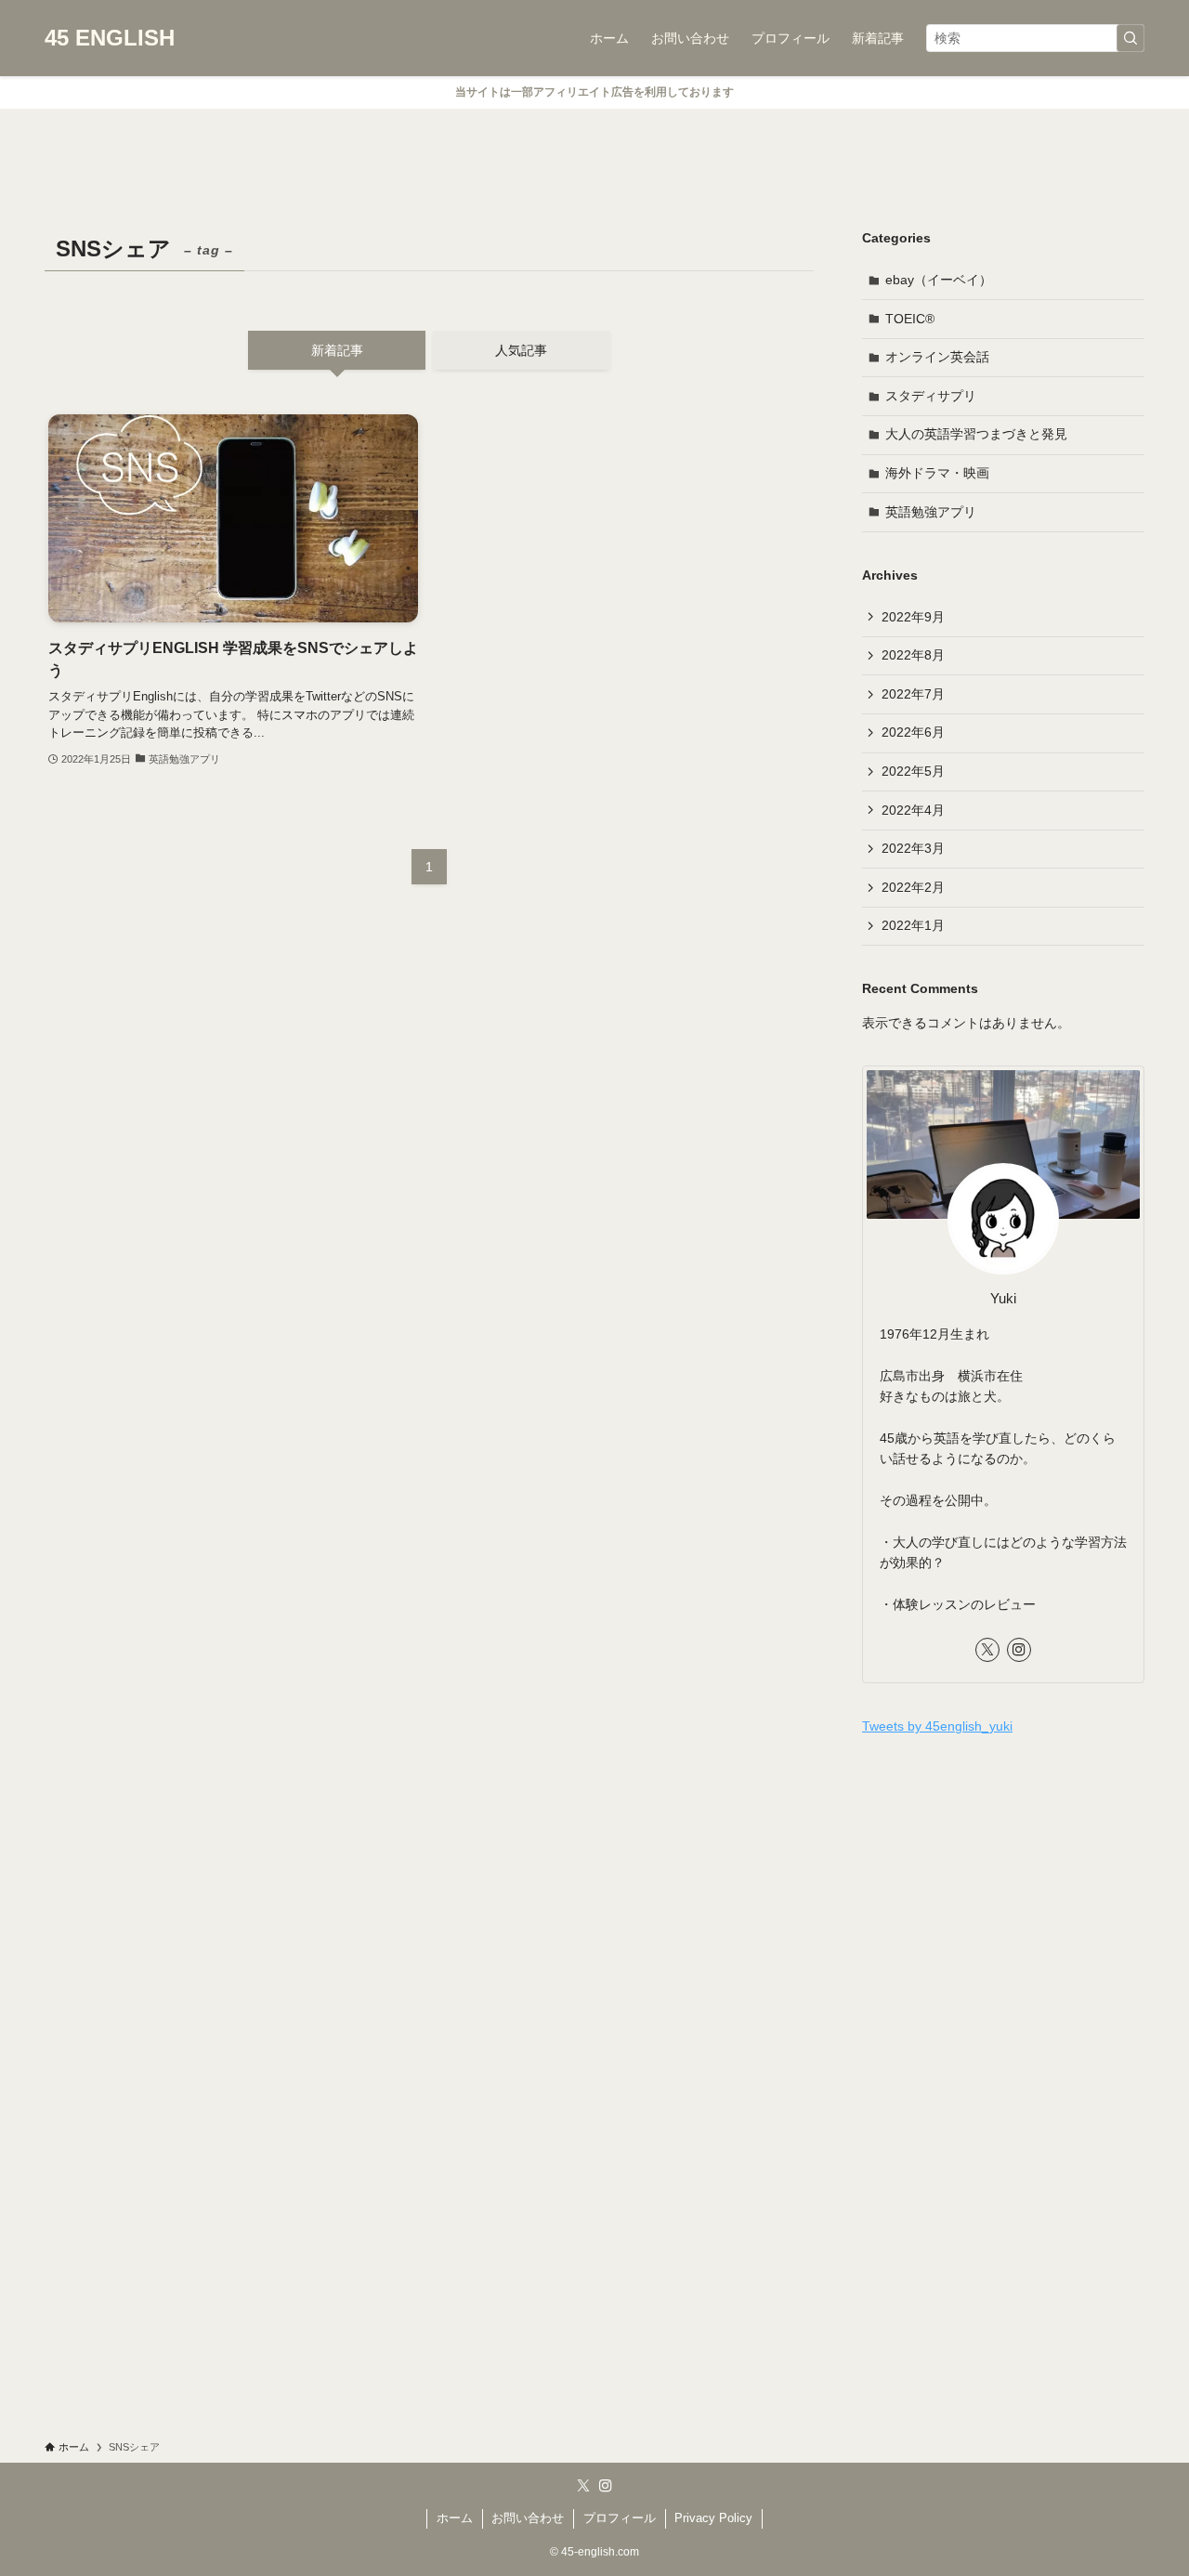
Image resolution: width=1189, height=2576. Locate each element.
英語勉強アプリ (931, 512)
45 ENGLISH (110, 38)
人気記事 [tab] (521, 350)
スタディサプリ (931, 396)
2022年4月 (913, 810)
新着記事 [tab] (337, 350)
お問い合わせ (528, 2518)
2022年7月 (913, 694)
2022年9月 (913, 617)
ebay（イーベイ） (939, 280)
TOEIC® (910, 319)
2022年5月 (913, 771)
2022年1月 (913, 925)
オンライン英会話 (937, 357)
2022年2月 (913, 887)
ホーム (455, 2518)
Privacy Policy (713, 2518)
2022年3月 (913, 848)
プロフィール (620, 2518)
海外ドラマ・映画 (937, 473)
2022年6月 (913, 732)
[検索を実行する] (1130, 38)
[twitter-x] (987, 1650)
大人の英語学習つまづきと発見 (976, 434)
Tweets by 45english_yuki (937, 1726)
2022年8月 (913, 655)
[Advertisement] (1003, 1886)
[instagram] (1019, 1650)
